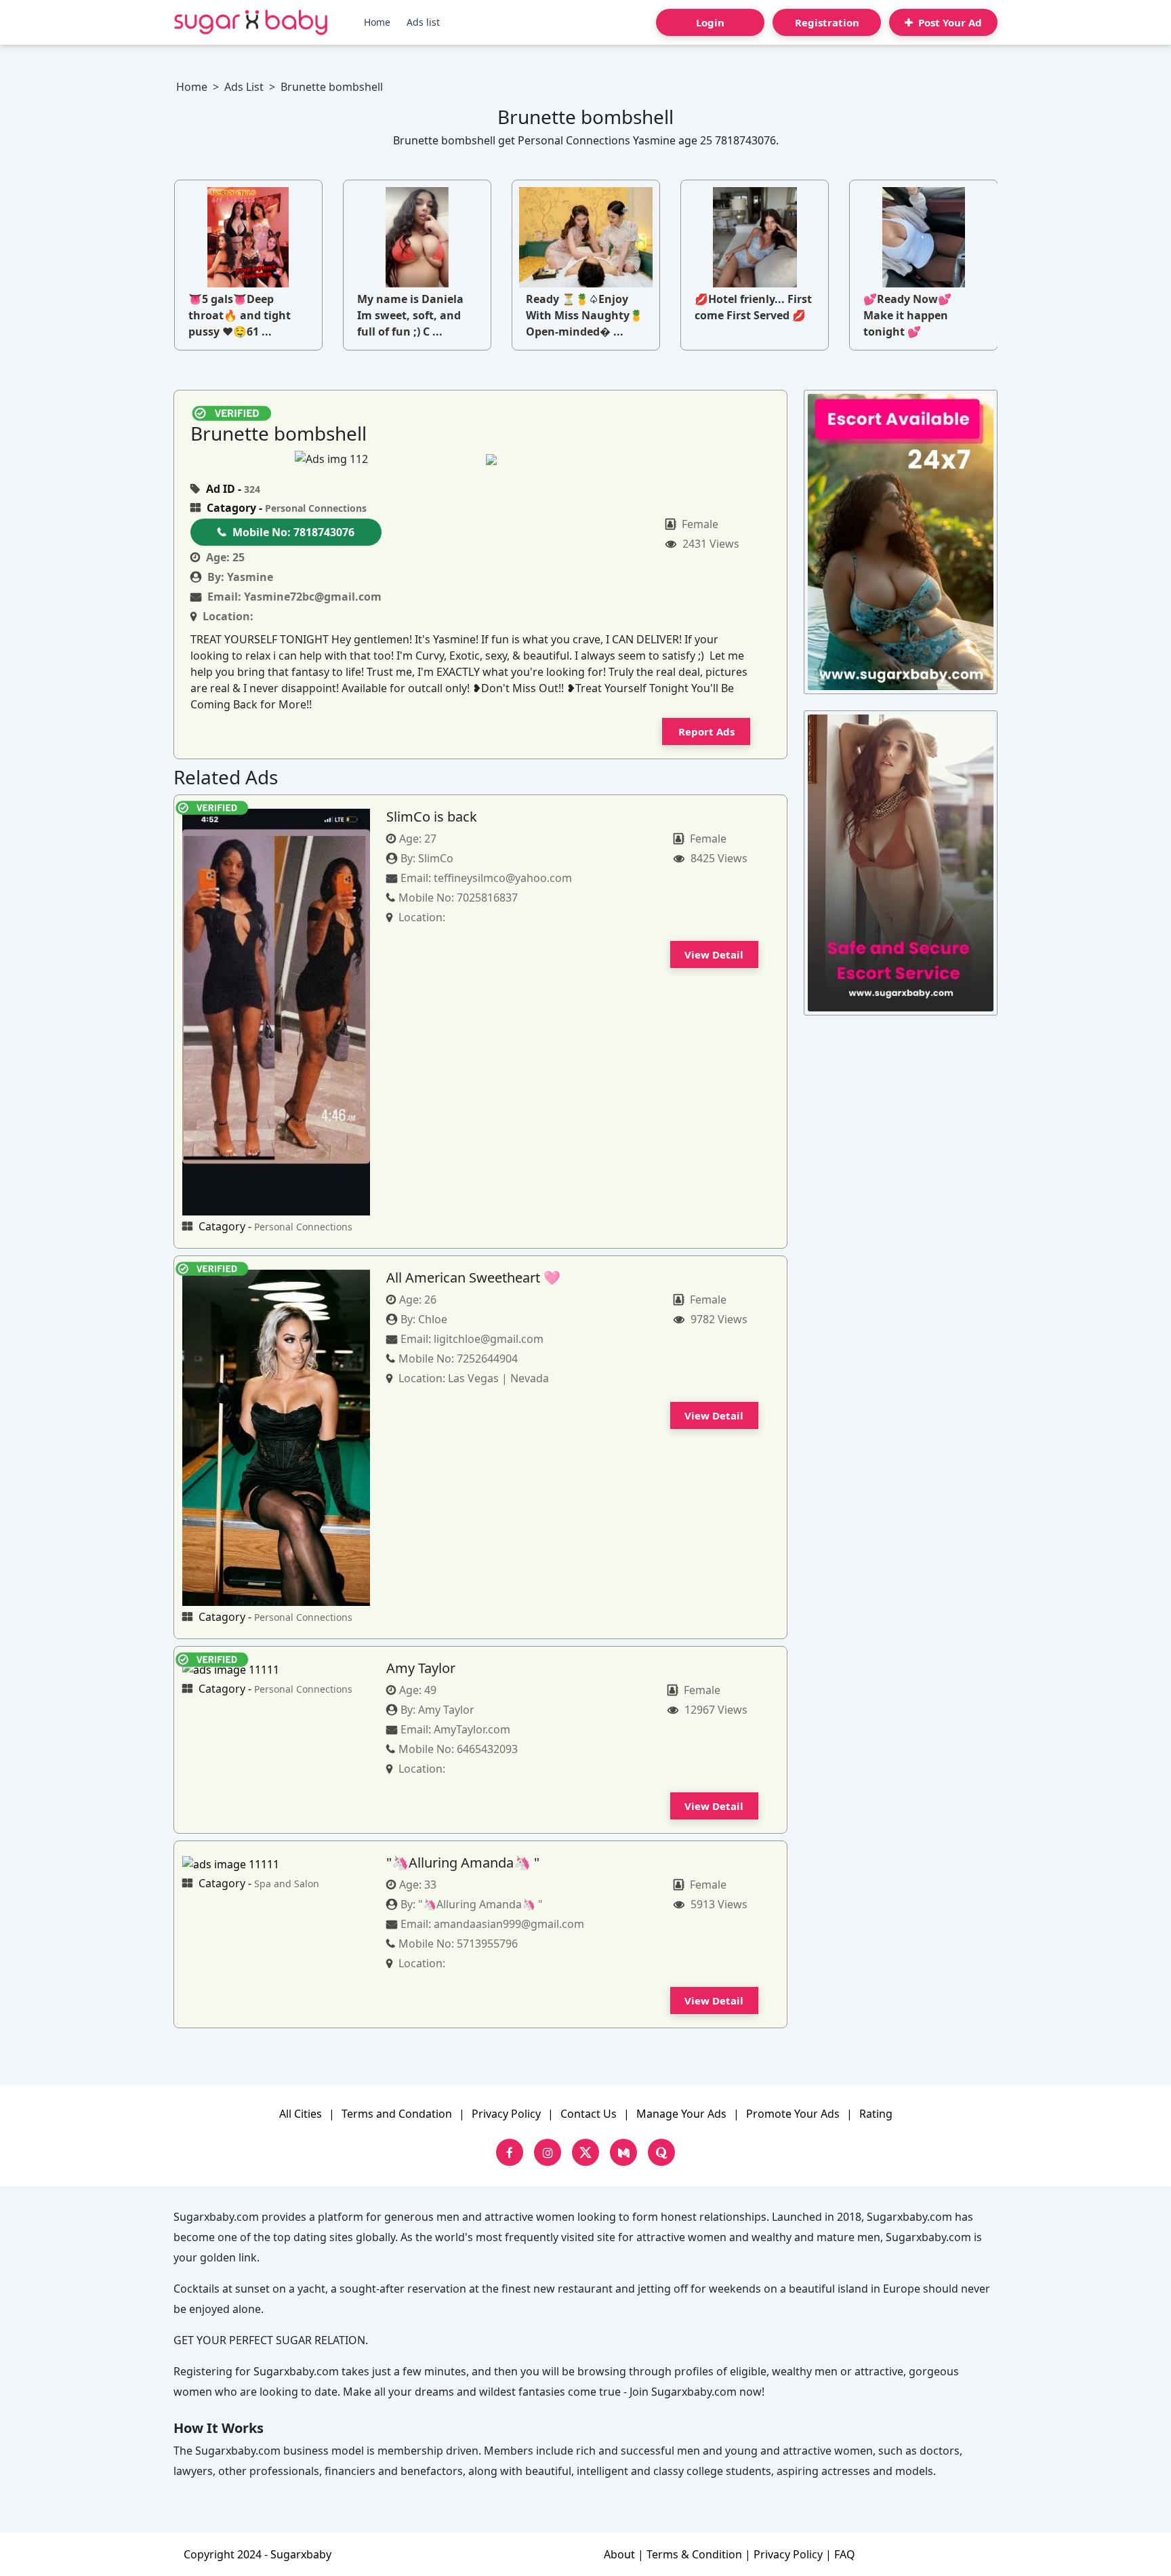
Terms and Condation (397, 2114)
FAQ (845, 2554)
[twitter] (585, 2152)
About (619, 2554)
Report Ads (706, 731)
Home (377, 22)
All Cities (301, 2114)
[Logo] (251, 22)
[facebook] (510, 2152)
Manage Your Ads (681, 2114)
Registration (827, 22)
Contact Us (589, 2114)
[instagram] (548, 2152)
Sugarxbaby (301, 2554)
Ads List (244, 87)
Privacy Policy (506, 2114)
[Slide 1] (518, 459)
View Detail (714, 954)
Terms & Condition (694, 2554)
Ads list (423, 22)
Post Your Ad (949, 22)
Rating (876, 2114)
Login (710, 22)
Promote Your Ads (793, 2114)
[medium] (623, 2152)
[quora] (661, 2152)
